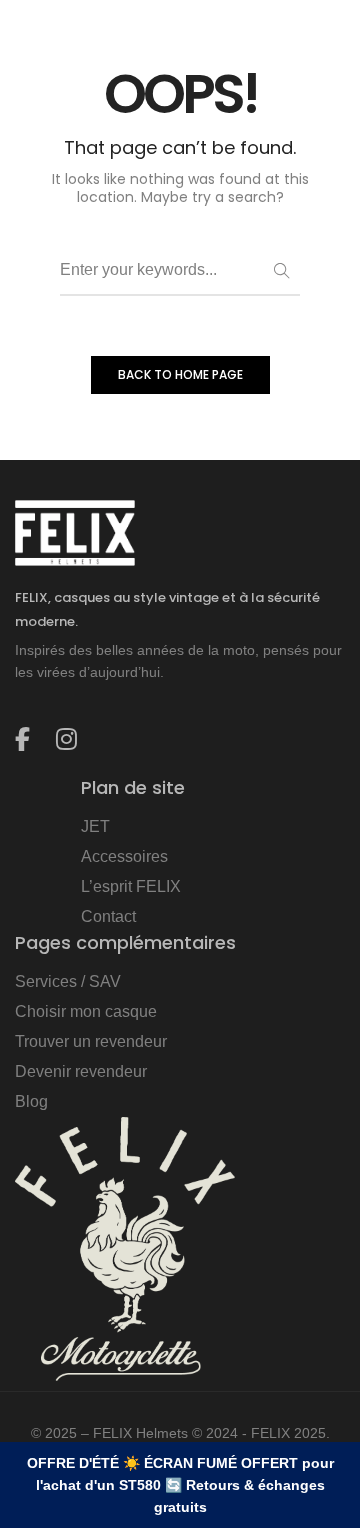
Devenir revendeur (81, 1071)
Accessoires (124, 856)
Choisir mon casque (86, 1011)
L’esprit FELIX (131, 886)
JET (95, 826)
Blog (31, 1101)
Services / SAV (68, 981)
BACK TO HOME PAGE (180, 374)
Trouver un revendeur (91, 1041)
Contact (108, 916)
